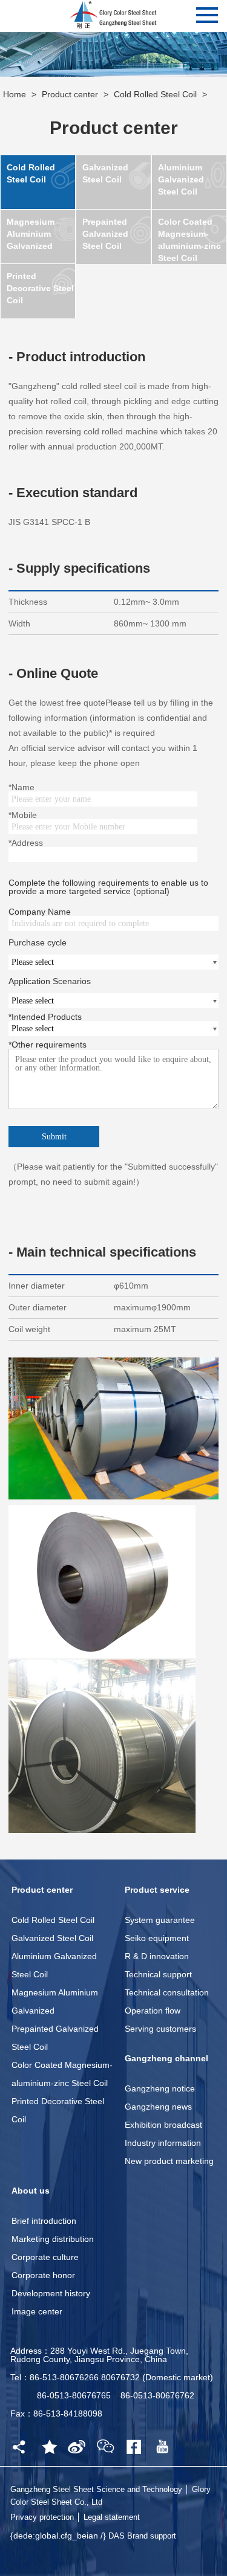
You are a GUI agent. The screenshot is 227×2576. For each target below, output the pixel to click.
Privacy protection (42, 2517)
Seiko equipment (157, 1938)
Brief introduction (44, 2221)
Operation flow (153, 2011)
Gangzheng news (158, 2107)
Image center (37, 2311)
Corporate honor (43, 2275)
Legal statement (112, 2517)
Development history (51, 2293)
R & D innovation (157, 1956)
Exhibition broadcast (163, 2125)
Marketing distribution (53, 2239)
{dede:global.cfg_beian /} (59, 2536)
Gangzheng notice (160, 2088)
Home (15, 94)
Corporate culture (45, 2257)
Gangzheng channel (166, 2058)
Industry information (163, 2143)
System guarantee (160, 1920)
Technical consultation (167, 1992)
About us (31, 2191)
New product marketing (169, 2161)
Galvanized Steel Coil (52, 1938)
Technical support (158, 1974)
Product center (70, 94)
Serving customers (160, 2029)
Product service (157, 1890)
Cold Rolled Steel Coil (155, 94)
